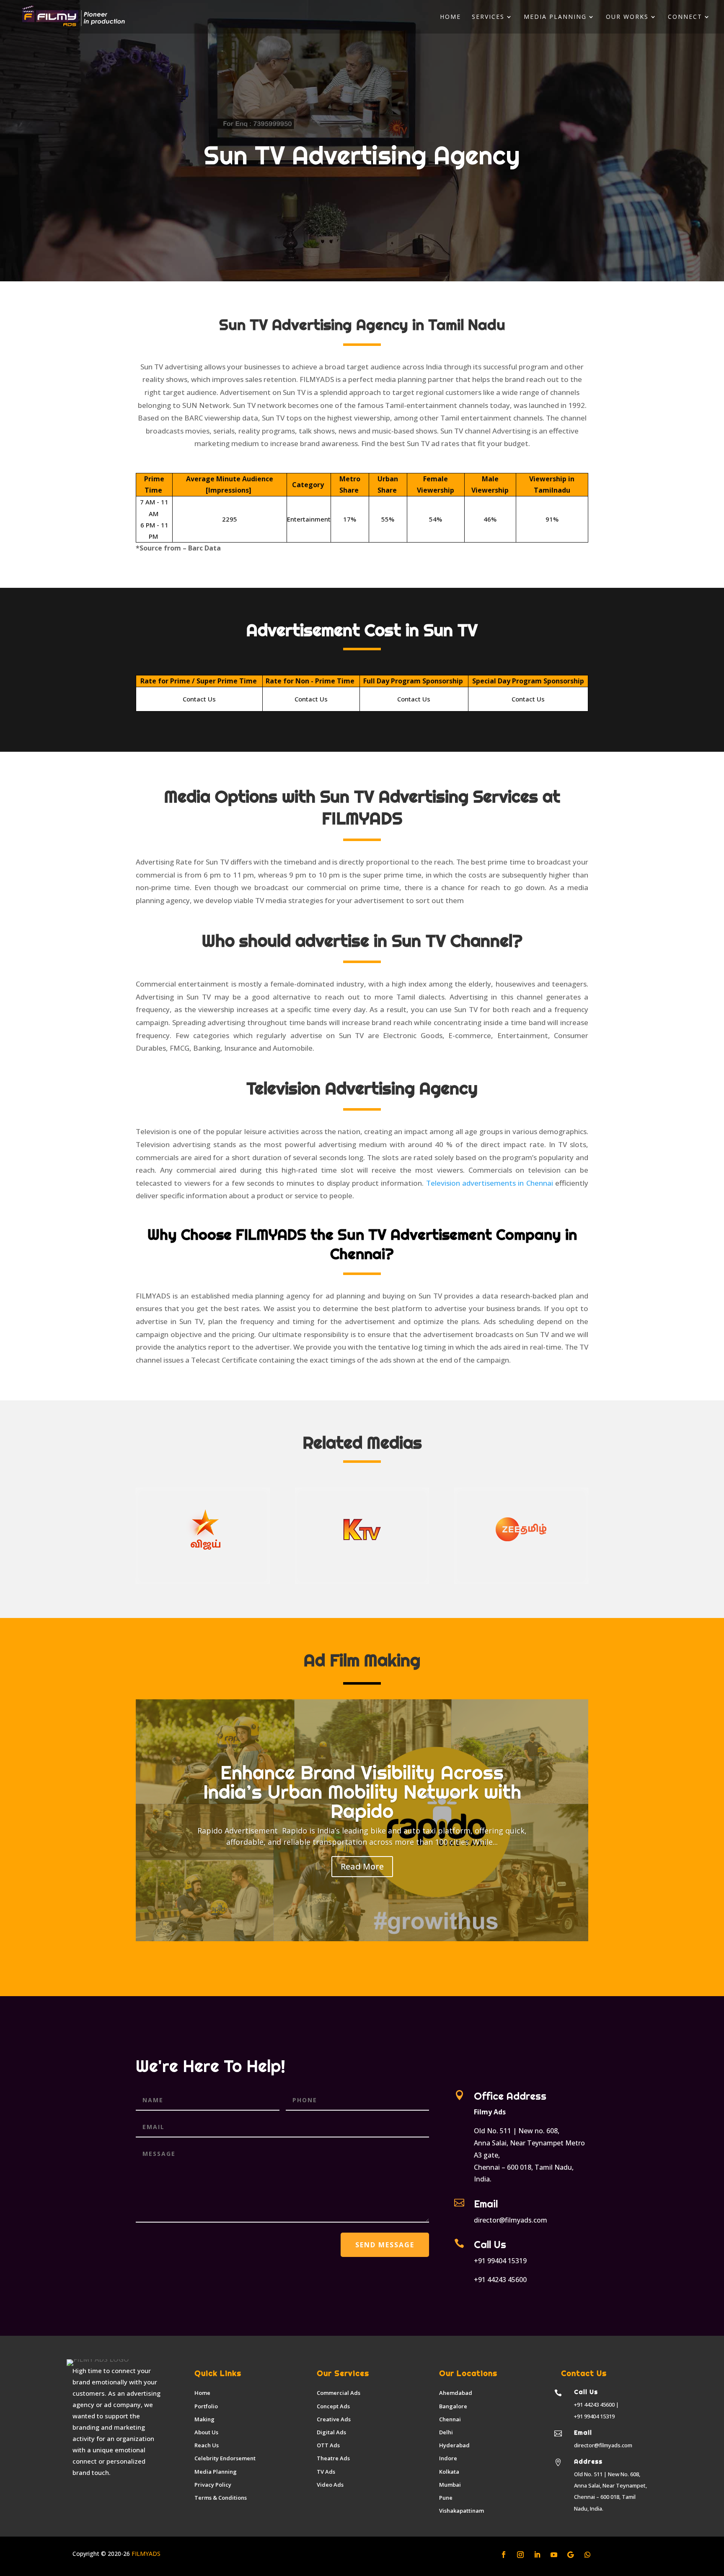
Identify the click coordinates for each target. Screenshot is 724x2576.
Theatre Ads (333, 2458)
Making (204, 2419)
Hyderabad (454, 2445)
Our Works (627, 17)
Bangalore (453, 2406)
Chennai (450, 2419)
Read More (362, 1866)
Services (488, 17)
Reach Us (207, 2445)
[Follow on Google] (571, 2555)
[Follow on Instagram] (520, 2555)
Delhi (446, 2432)
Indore (448, 2458)
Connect (685, 17)
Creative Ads (334, 2419)
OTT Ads (328, 2445)
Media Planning (555, 17)
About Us (206, 2432)
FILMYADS (145, 2554)
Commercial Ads (339, 2393)
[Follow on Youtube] (554, 2555)
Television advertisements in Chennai (490, 1183)
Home (450, 17)
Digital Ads (331, 2432)
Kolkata (449, 2472)
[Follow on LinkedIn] (537, 2555)
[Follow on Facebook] (504, 2555)
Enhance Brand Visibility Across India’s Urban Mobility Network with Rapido (362, 1792)
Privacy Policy (213, 2485)
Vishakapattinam (462, 2511)
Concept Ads (333, 2406)
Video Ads (330, 2485)
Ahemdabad (456, 2393)
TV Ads (326, 2472)
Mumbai (450, 2485)
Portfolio (206, 2406)
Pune (446, 2498)
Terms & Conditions (221, 2498)
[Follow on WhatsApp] (587, 2555)
